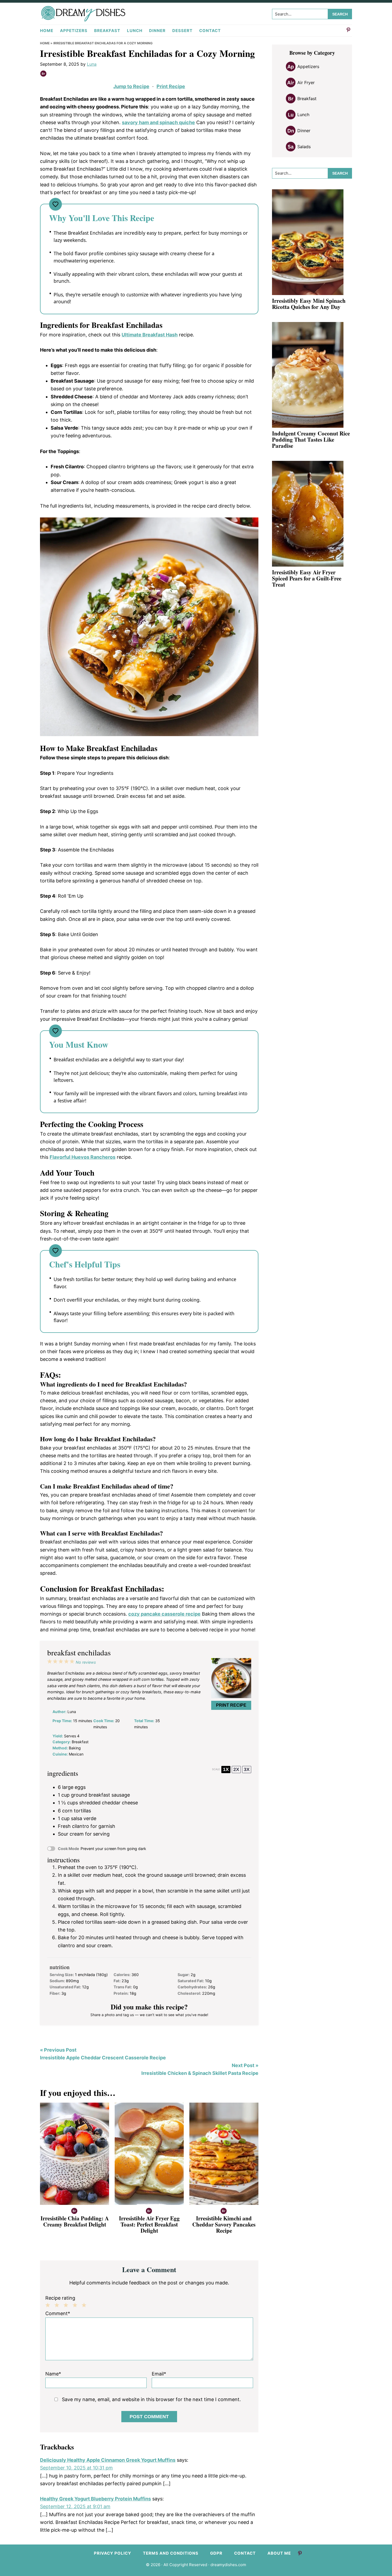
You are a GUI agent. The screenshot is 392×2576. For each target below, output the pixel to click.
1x (226, 1769)
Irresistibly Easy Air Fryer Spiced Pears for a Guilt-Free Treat (307, 578)
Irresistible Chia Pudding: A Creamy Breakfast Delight (75, 2221)
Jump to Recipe (131, 86)
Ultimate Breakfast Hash (150, 335)
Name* (53, 2374)
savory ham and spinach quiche (158, 122)
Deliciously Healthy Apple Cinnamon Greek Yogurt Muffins (108, 2460)
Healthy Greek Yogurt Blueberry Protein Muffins (95, 2499)
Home (45, 43)
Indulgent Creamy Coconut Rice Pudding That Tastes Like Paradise (311, 439)
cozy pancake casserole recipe (164, 1614)
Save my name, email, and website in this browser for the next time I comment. (151, 2399)
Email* (159, 2374)
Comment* (58, 2313)
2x (236, 1769)
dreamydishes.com (228, 2565)
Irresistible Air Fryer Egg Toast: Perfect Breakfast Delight (149, 2224)
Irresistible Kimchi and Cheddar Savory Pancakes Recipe (224, 2224)
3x (247, 1769)
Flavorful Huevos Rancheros (83, 1157)
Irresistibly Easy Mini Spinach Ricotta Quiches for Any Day (309, 304)
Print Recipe (171, 86)
